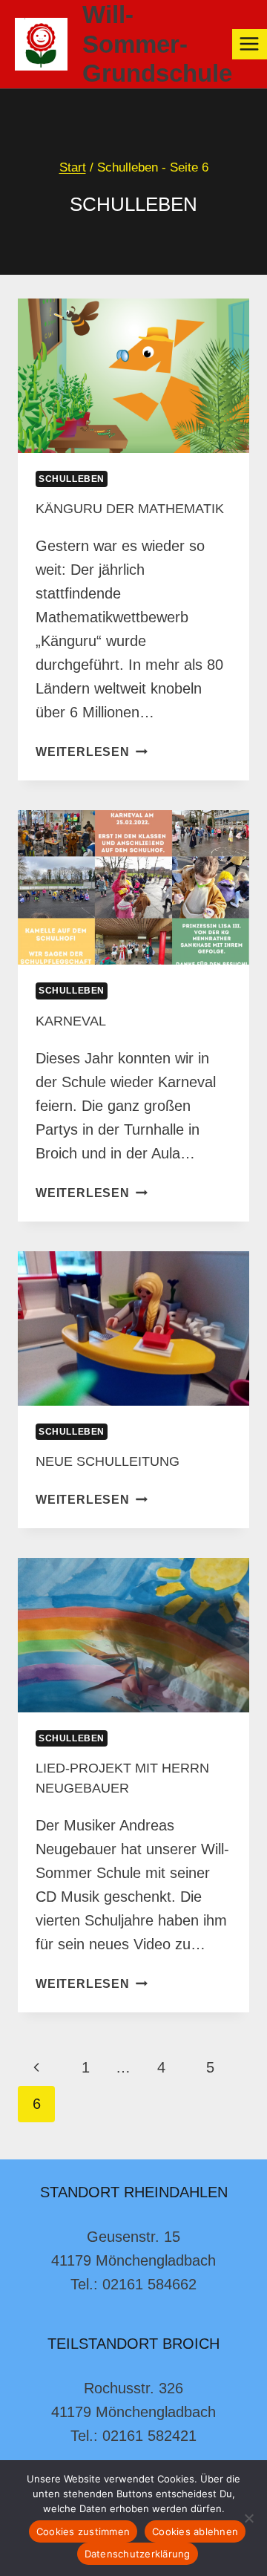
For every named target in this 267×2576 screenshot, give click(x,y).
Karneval (71, 1021)
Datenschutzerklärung (138, 2554)
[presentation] (133, 376)
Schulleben (72, 479)
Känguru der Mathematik (130, 509)
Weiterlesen (92, 752)
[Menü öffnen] (250, 44)
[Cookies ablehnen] (248, 2518)
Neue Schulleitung (108, 1461)
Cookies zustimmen (83, 2531)
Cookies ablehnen (195, 2531)
